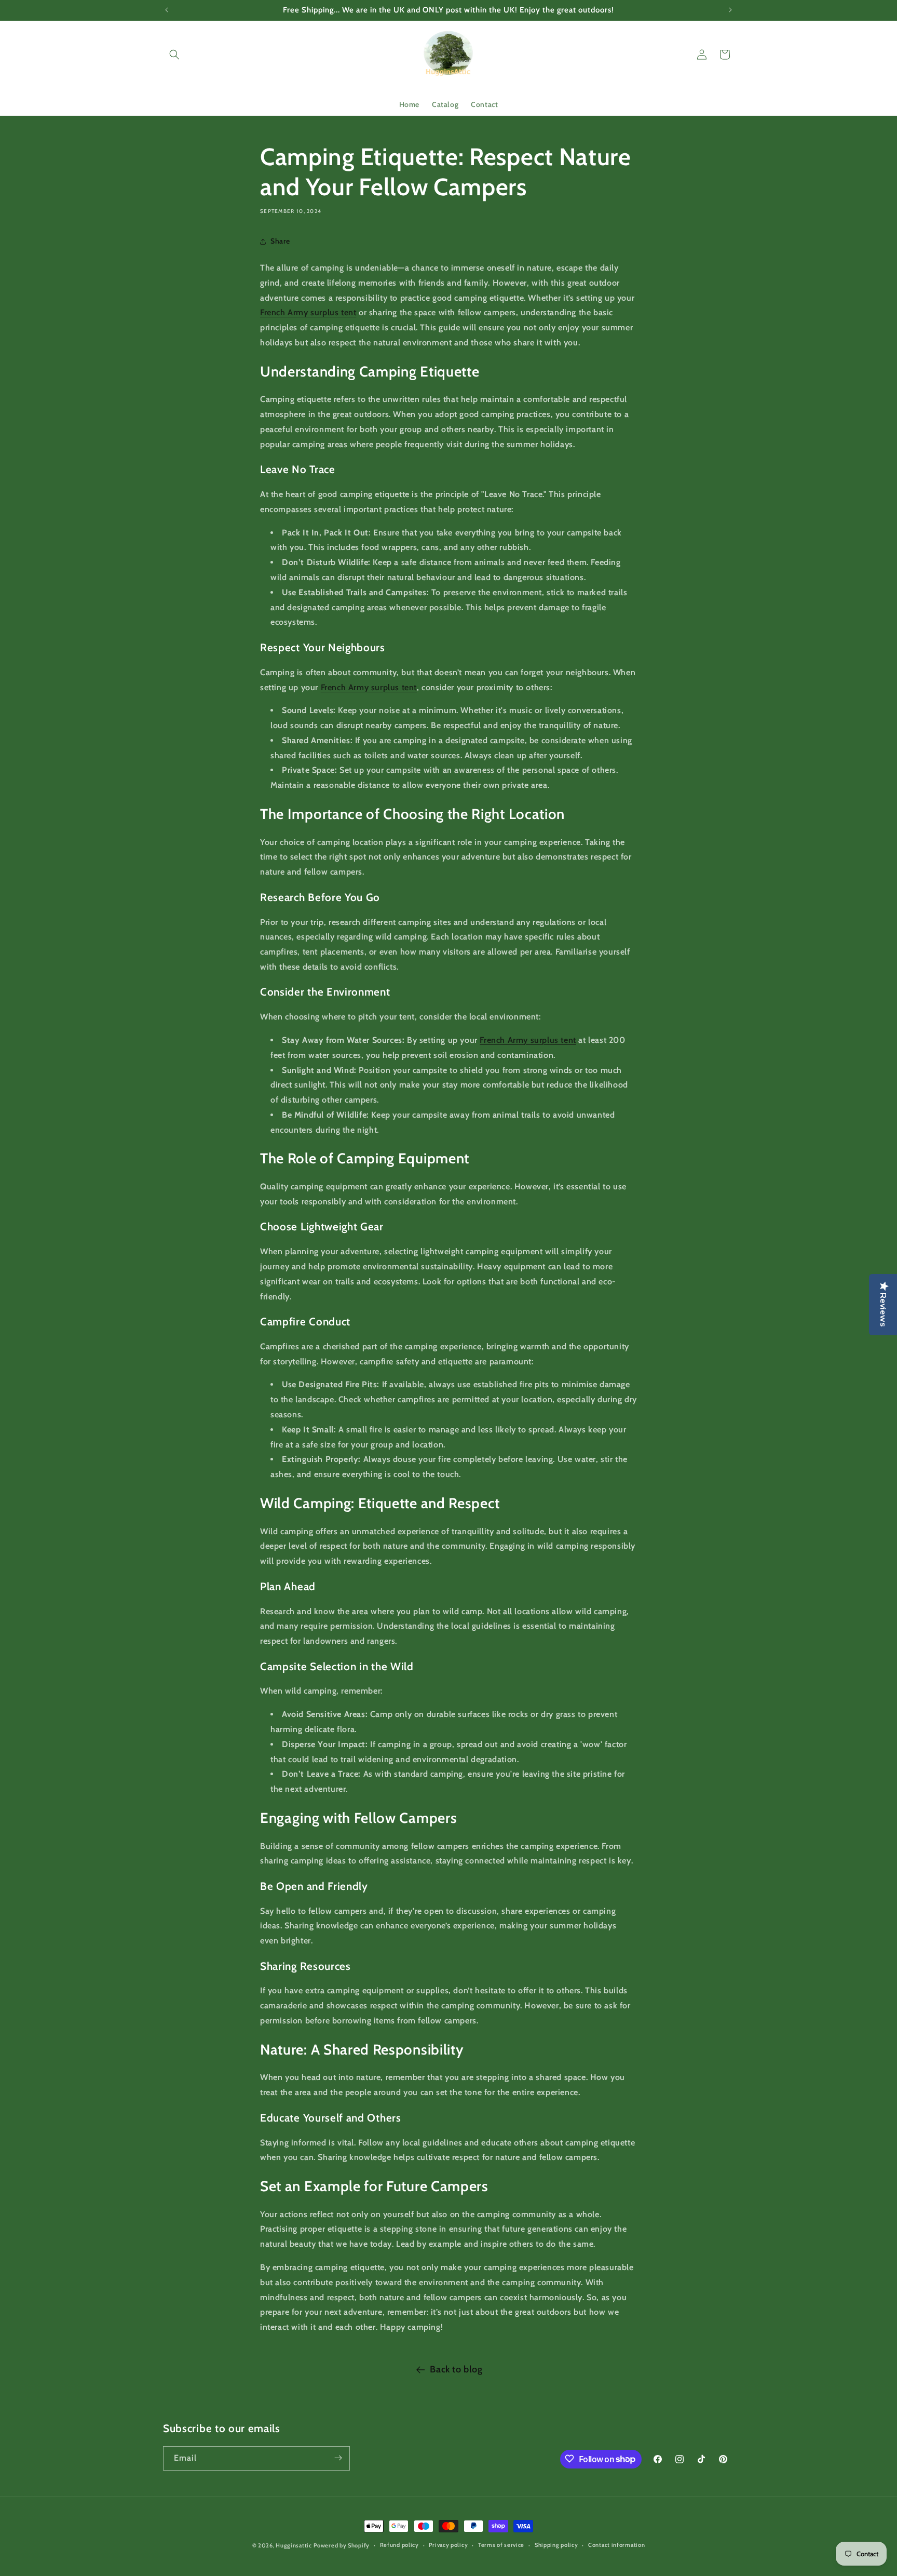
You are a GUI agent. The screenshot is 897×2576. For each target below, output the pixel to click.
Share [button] (280, 242)
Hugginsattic (294, 2545)
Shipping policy (556, 2545)
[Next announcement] (730, 10)
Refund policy (399, 2545)
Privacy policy (448, 2545)
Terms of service (501, 2545)
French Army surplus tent (308, 313)
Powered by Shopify (342, 2545)
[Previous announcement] (167, 10)
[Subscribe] (338, 2458)
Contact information (616, 2545)
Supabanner (23, 2568)
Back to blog (456, 2369)
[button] (174, 55)
